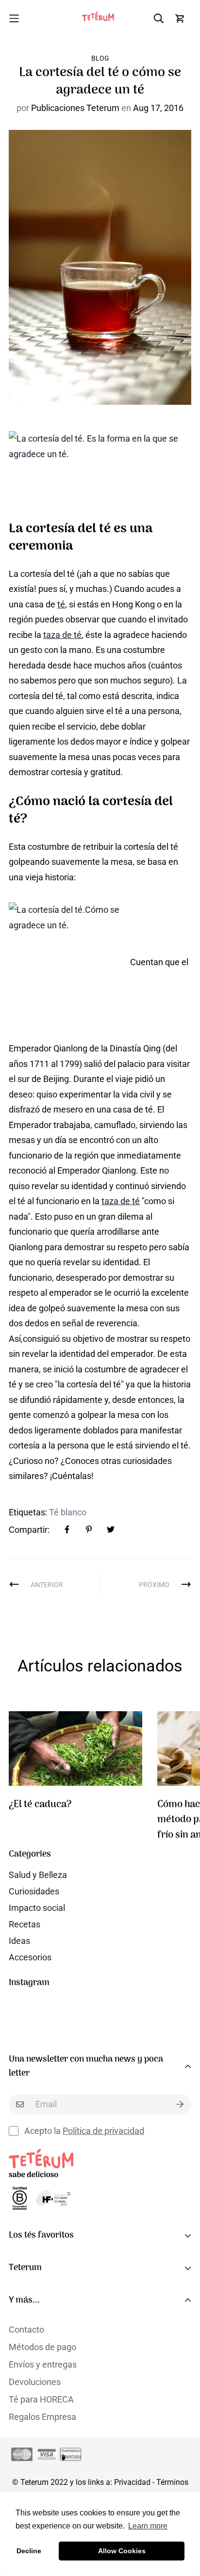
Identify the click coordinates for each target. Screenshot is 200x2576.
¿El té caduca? (40, 1805)
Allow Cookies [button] (122, 2551)
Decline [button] (29, 2551)
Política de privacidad (103, 2131)
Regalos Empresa (42, 2417)
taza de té (62, 635)
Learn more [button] (148, 2526)
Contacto (26, 2330)
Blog (100, 58)
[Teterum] (100, 18)
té (61, 604)
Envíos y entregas (43, 2364)
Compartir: (29, 1530)
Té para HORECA (41, 2399)
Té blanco (68, 1512)
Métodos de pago (42, 2347)
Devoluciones (35, 2382)
